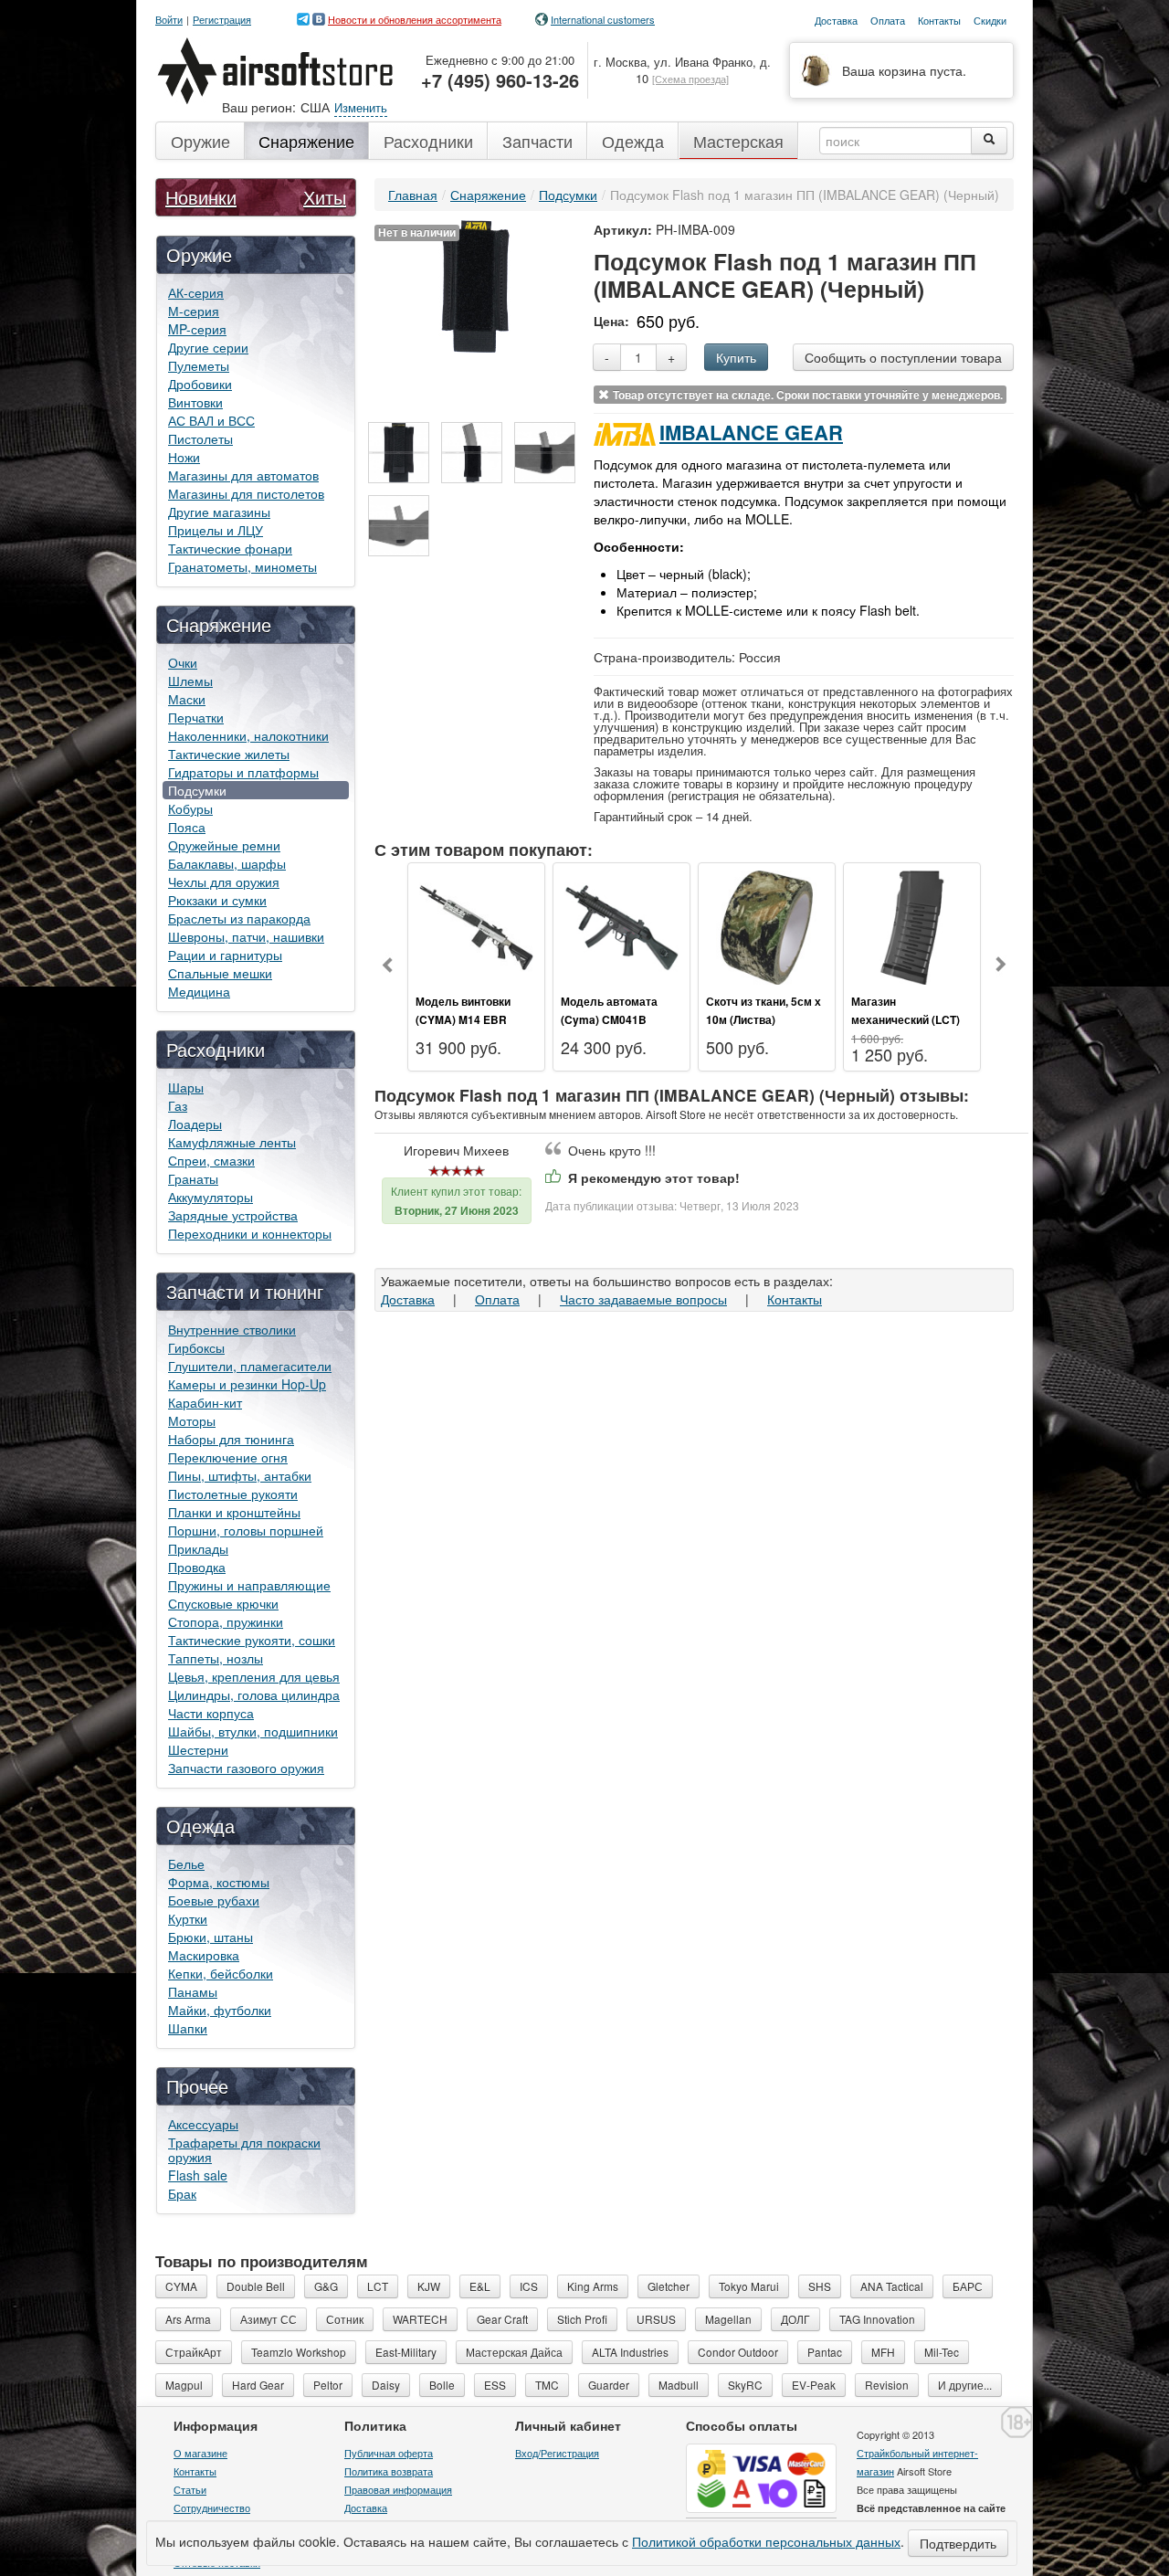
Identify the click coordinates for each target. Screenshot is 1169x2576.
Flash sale (198, 2175)
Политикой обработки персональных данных (766, 2541)
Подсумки (197, 790)
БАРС (968, 2286)
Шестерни (198, 1749)
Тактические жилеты (229, 754)
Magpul (184, 2385)
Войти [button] (169, 20)
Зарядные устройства (233, 1215)
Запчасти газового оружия (246, 1768)
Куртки (188, 1918)
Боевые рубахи (214, 1900)
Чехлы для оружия (224, 882)
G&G (326, 2286)
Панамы (193, 1991)
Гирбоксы (196, 1347)
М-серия (194, 311)
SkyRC (745, 2385)
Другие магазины (219, 512)
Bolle (442, 2385)
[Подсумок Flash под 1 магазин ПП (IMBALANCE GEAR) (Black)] (399, 453)
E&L (480, 2286)
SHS (820, 2286)
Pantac (825, 2352)
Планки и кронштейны (234, 1512)
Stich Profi (582, 2319)
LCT (378, 2286)
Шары (186, 1087)
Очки (183, 662)
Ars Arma (188, 2319)
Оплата (497, 1299)
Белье (186, 1863)
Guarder (609, 2385)
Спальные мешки (220, 973)
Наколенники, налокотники (248, 735)
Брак (182, 2193)
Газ (178, 1105)
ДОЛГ (795, 2319)
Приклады (198, 1548)
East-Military (406, 2352)
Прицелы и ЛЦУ (216, 530)
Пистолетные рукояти (233, 1494)
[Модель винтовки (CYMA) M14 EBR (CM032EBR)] (476, 925)
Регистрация (222, 20)
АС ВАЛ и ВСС (211, 420)
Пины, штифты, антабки (240, 1475)
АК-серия (196, 292)
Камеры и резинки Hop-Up (247, 1384)
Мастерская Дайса (514, 2352)
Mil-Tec (942, 2352)
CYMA (181, 2286)
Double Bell (256, 2286)
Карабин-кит (205, 1402)
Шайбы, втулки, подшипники (253, 1731)
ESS (495, 2385)
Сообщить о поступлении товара (903, 357)
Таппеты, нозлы (216, 1658)
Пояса (187, 827)
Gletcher (669, 2286)
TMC (547, 2385)
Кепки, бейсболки (221, 1973)
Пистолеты (200, 438)
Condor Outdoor (738, 2352)
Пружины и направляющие (249, 1585)
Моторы (192, 1420)
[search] (989, 141)
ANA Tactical (892, 2286)
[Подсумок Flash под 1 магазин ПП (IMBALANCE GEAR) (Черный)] (475, 284)
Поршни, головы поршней (246, 1530)
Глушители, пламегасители (250, 1366)
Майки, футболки (220, 2010)
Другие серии (208, 347)
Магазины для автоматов (243, 475)
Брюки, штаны (211, 1937)
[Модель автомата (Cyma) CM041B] (621, 925)
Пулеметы (199, 365)
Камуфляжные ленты (232, 1142)
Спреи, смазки (211, 1160)
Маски (187, 699)
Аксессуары (203, 2124)
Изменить (361, 107)
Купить (736, 357)
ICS (529, 2286)
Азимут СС (269, 2319)
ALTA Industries (630, 2352)
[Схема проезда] (690, 79)
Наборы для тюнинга (231, 1439)
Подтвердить (958, 2543)
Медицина (199, 991)
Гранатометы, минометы (242, 566)
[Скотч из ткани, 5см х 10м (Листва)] (767, 925)
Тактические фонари (230, 548)
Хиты (325, 197)
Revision (887, 2385)
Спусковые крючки (223, 1603)
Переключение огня (228, 1457)
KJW (429, 2286)
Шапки (188, 2028)
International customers (603, 19)
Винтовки (195, 402)
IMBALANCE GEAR (751, 432)
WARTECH (420, 2319)
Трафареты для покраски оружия (244, 2149)
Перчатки (196, 717)
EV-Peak (814, 2385)
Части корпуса (211, 1713)
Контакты (795, 1299)
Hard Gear (258, 2385)
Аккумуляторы (211, 1197)
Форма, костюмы (219, 1882)
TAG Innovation (877, 2319)
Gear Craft (502, 2319)
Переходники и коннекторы (250, 1233)
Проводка (197, 1567)
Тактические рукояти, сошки (252, 1640)
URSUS (656, 2319)
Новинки (201, 197)
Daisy (386, 2385)
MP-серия (197, 329)
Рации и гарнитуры (225, 955)
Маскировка (204, 1955)
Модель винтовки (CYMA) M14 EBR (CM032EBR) (463, 1019)
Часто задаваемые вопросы (643, 1299)
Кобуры (190, 808)
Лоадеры (195, 1124)
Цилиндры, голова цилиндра (254, 1694)
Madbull (679, 2385)
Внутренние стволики (232, 1329)
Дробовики (200, 384)
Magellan (728, 2319)
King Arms (593, 2286)
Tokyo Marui (749, 2286)
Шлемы (190, 681)
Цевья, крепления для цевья (254, 1676)
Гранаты (193, 1178)
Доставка (408, 1299)
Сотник (345, 2319)
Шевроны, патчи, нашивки (246, 936)
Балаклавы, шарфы (227, 863)
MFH (883, 2352)
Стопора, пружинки (226, 1621)
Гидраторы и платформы (243, 772)
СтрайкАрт (194, 2352)
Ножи (184, 457)
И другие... (965, 2385)
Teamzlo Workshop (299, 2352)
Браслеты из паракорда (239, 918)
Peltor (328, 2385)
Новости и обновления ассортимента (415, 19)
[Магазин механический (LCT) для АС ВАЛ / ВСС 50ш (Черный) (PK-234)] (912, 925)
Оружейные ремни (224, 845)
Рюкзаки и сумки (217, 900)
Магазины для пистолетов (246, 493)
